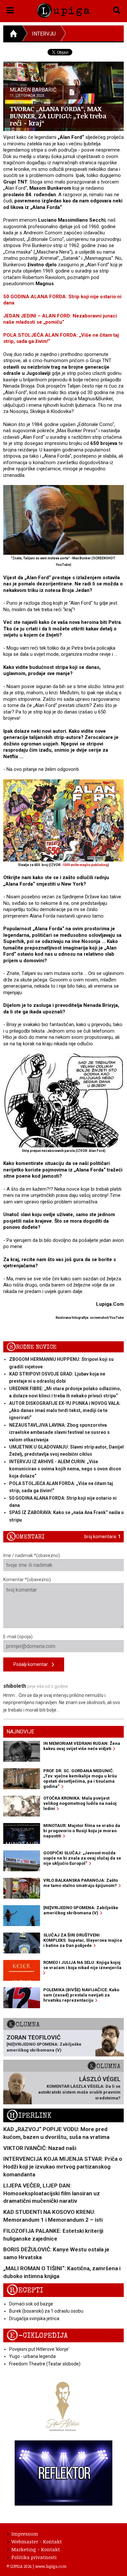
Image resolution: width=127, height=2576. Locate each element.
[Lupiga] (64, 9)
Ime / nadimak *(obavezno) (32, 1555)
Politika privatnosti (34, 2557)
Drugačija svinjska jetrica (34, 2318)
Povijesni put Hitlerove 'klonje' (39, 2349)
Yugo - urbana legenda (32, 2356)
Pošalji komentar (33, 1664)
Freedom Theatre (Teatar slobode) (45, 2364)
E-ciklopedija (37, 2336)
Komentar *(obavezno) (27, 1580)
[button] (10, 9)
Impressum (25, 2534)
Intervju (44, 34)
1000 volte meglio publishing (85, 865)
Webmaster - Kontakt (37, 2541)
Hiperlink (29, 2116)
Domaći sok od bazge (31, 2304)
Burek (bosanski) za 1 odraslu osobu (46, 2311)
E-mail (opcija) (18, 1637)
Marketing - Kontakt (36, 2549)
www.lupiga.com (51, 2566)
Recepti (25, 2290)
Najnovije (20, 1732)
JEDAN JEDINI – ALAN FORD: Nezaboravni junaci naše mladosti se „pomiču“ (60, 319)
